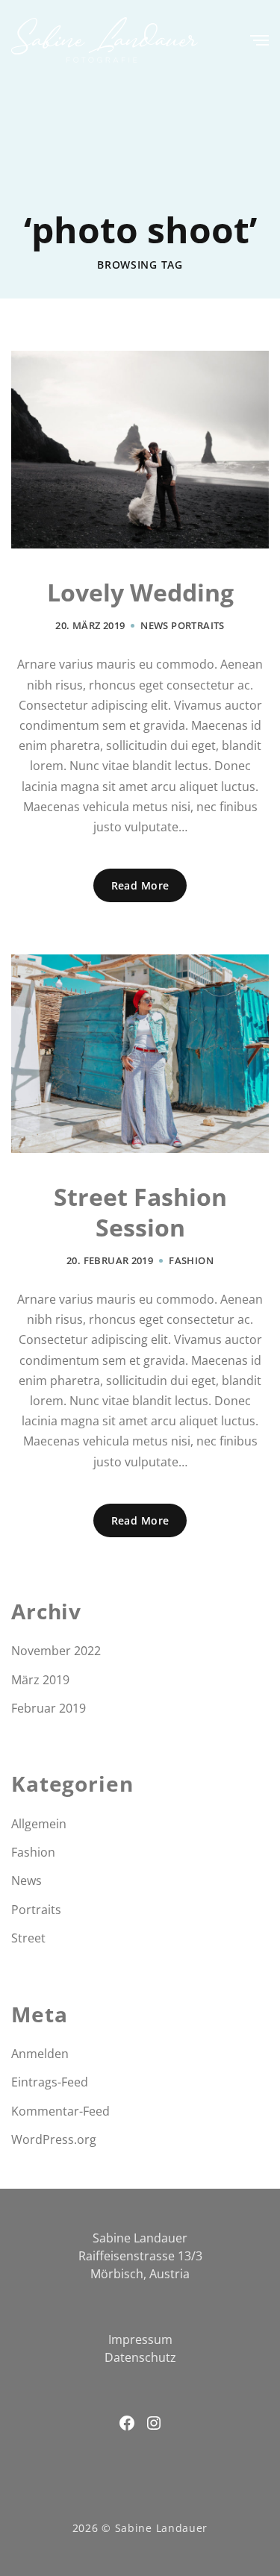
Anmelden (40, 2054)
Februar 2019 (49, 1708)
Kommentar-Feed (60, 2111)
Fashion (191, 1260)
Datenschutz (140, 2357)
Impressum (140, 2339)
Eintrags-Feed (50, 2082)
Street (28, 1938)
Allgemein (39, 1824)
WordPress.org (54, 2139)
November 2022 (56, 1651)
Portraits (198, 625)
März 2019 (40, 1680)
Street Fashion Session (140, 1212)
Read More (140, 885)
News (155, 625)
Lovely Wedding (140, 593)
